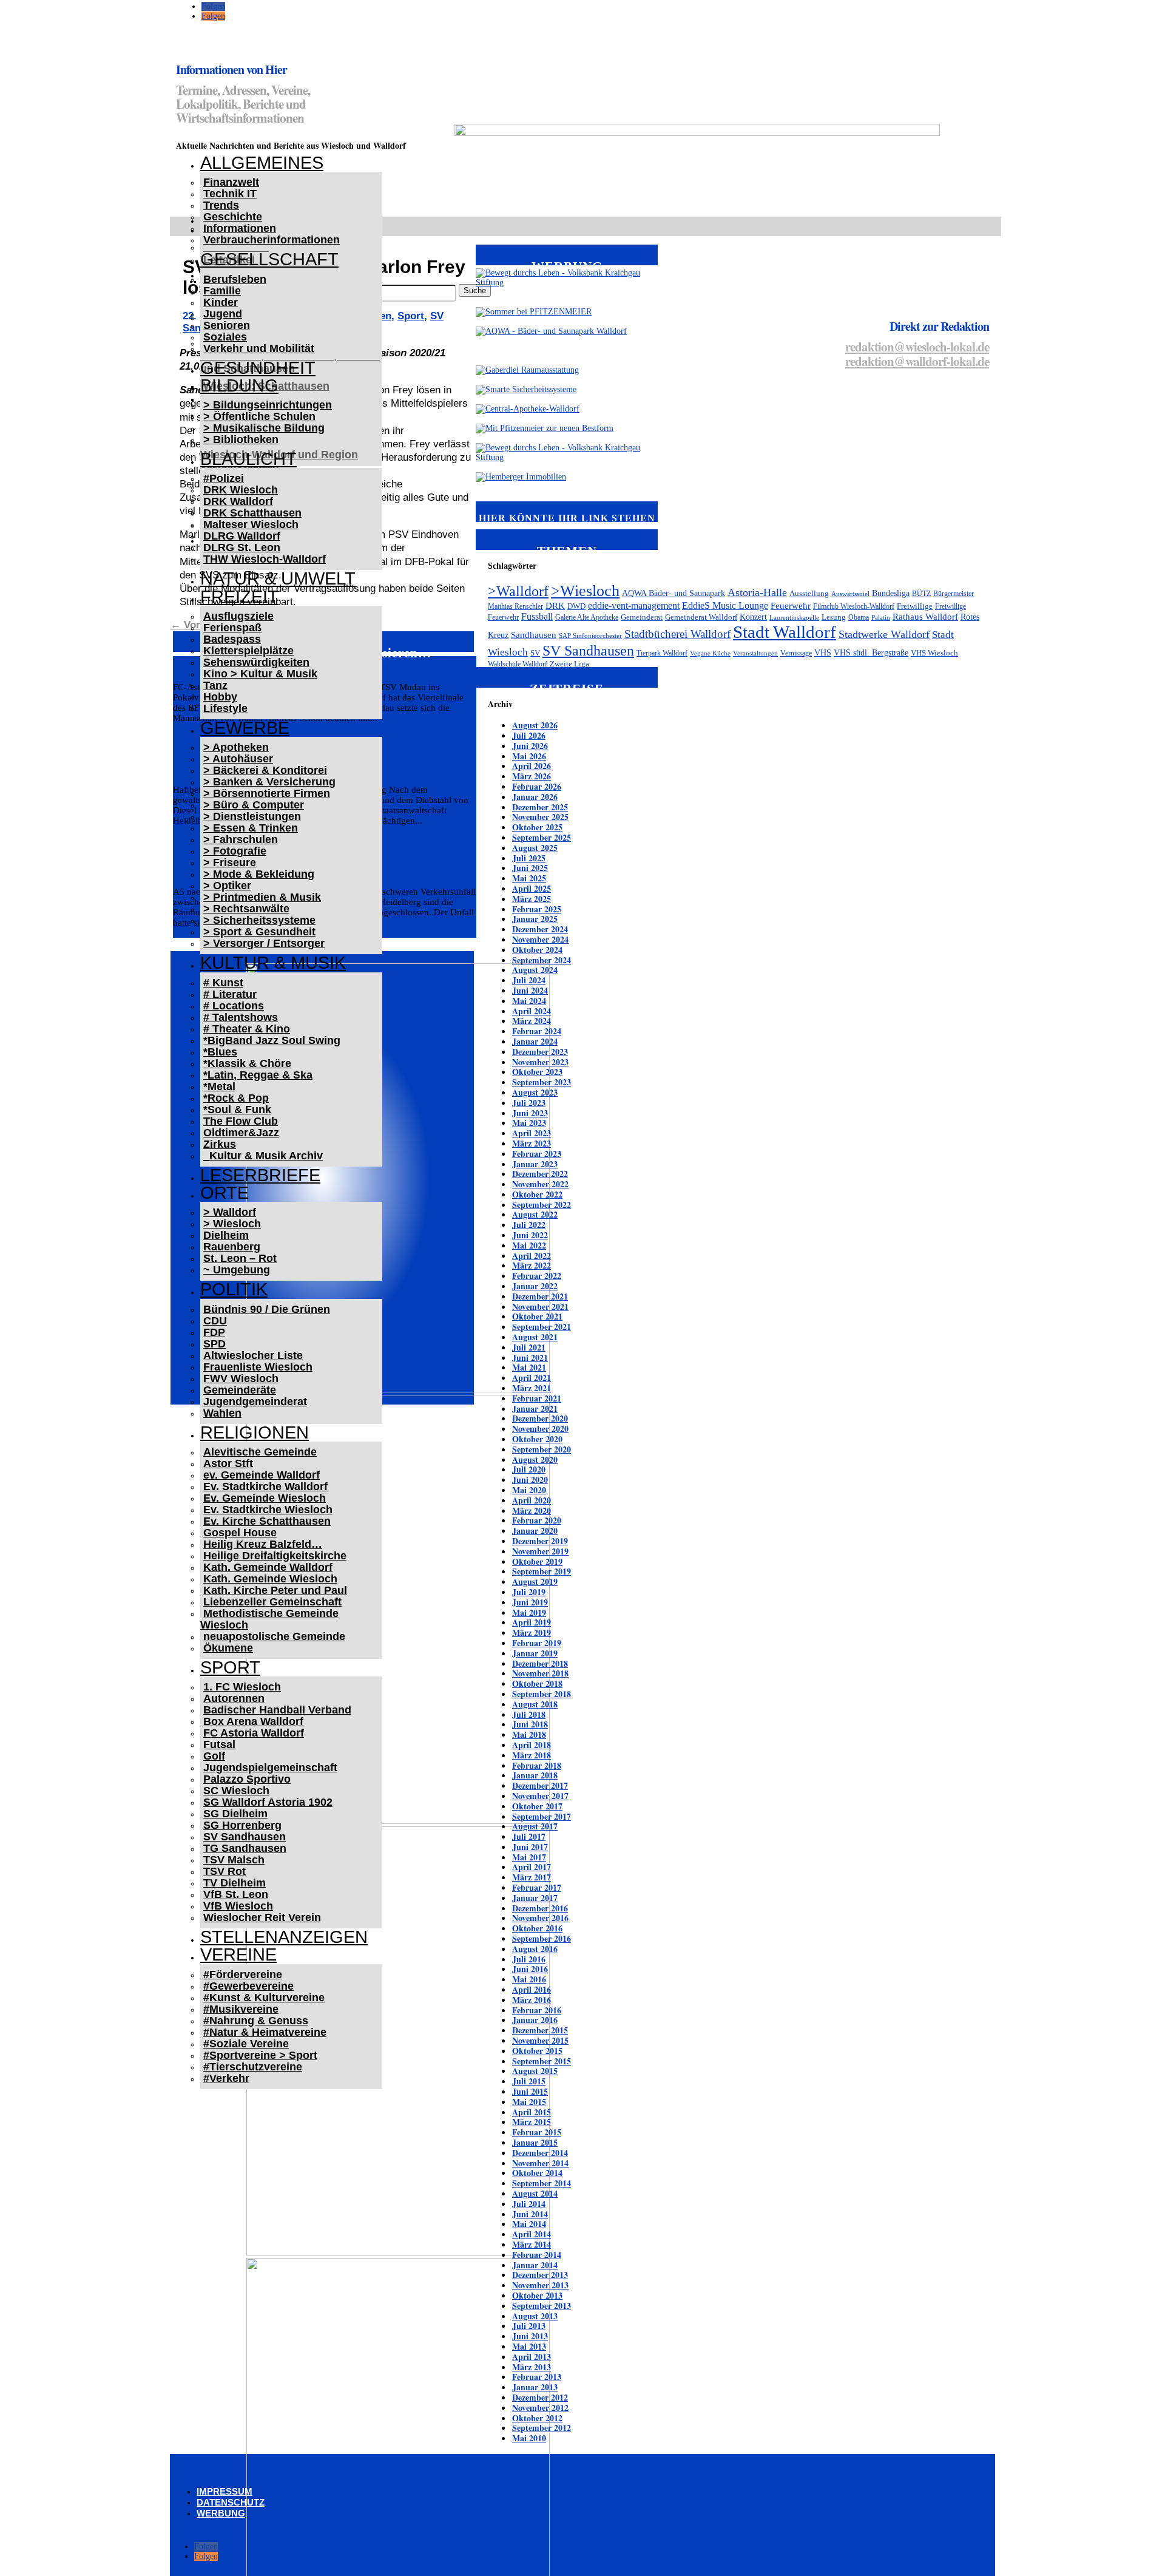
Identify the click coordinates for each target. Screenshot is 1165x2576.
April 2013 (532, 2357)
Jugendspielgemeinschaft (270, 1768)
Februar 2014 (537, 2255)
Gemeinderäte (240, 1390)
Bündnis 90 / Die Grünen (267, 1309)
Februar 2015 (537, 2132)
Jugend (223, 314)
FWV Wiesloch (241, 1378)
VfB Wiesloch (238, 1906)
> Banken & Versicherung (269, 782)
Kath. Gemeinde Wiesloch (270, 1579)
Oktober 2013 (537, 2295)
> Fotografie (235, 851)
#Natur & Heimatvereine (265, 2032)
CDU (215, 1321)
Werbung (221, 2513)
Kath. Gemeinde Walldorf (268, 1567)
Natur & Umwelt (278, 578)
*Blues (220, 1052)
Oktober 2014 (537, 2173)
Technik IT (230, 194)
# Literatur (230, 994)
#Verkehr (226, 2078)
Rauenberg (232, 1247)
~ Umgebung (237, 1270)
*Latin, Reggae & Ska (258, 1075)
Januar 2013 (535, 2387)
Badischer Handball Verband (277, 1710)
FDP (214, 1332)
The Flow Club (241, 1121)
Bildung (239, 385)
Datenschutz (231, 2502)
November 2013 (540, 2285)
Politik (234, 1289)
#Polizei (224, 478)
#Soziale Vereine (246, 2044)
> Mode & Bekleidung (259, 874)
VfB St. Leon (236, 1894)
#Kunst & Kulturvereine (264, 1998)
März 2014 (532, 2244)
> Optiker (227, 886)
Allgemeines (262, 163)
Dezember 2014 (540, 2153)
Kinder (221, 302)
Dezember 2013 (540, 2275)
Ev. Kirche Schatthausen (267, 1521)
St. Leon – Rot (240, 1258)
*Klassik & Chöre (247, 1063)
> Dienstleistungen (252, 816)
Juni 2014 (530, 2214)
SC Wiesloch (236, 1791)
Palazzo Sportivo (247, 1779)
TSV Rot (225, 1871)
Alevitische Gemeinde (260, 1452)
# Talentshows (241, 1017)
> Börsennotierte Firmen (267, 793)
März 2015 (532, 2122)
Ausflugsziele (238, 616)
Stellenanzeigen (284, 1937)
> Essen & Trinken (251, 828)
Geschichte (233, 217)
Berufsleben (235, 279)
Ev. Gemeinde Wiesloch (265, 1498)
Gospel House (240, 1533)
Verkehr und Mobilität (259, 348)
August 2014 (535, 2193)
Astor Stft (228, 1463)
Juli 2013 (529, 2326)
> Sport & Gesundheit (259, 932)
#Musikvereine (241, 2009)
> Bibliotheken (241, 439)
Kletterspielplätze (248, 651)
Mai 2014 (529, 2224)
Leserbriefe (260, 1175)
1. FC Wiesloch (242, 1687)
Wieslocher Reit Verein (262, 1917)
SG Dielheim (235, 1814)
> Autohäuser (238, 759)
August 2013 (535, 2316)
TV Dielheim (235, 1883)
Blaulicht (248, 459)
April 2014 (532, 2234)
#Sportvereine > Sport (260, 2055)
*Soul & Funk (237, 1110)
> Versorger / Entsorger (264, 943)
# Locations (234, 1006)
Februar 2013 (537, 2377)
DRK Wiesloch (241, 490)
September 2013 (542, 2306)
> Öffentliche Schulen (259, 416)
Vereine (238, 1954)
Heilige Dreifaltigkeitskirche (275, 1556)
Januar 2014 (535, 2265)
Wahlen (222, 1413)
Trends (221, 205)
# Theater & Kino (247, 1029)
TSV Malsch (234, 1860)
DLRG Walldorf (242, 536)
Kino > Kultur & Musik (260, 674)
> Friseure (230, 863)
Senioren (227, 325)
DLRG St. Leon (242, 547)
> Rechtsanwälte (246, 909)
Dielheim (226, 1235)
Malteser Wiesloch (251, 524)
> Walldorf (230, 1212)
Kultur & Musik (273, 963)
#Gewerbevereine (248, 1986)
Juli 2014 (529, 2204)
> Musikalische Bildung (264, 428)
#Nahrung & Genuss (256, 2021)
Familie (222, 291)
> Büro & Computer (254, 805)
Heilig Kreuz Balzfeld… (263, 1544)
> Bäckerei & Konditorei (265, 770)
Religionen (255, 1432)
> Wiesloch (232, 1224)
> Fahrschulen (241, 839)
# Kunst (223, 983)
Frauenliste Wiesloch (258, 1367)
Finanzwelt (231, 182)
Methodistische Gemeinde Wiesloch (269, 1619)
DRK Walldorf (238, 501)
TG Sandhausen (245, 1848)
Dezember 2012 (540, 2397)
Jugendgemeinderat (255, 1402)
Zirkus (220, 1144)
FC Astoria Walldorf (254, 1733)
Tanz (215, 685)
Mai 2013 (529, 2346)
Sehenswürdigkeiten (256, 662)
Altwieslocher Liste (253, 1355)
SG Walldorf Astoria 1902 (268, 1802)
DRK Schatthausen (252, 513)
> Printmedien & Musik (262, 897)
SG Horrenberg (242, 1825)
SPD (214, 1344)
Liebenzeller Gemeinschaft (272, 1602)
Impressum (225, 2491)
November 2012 (540, 2408)
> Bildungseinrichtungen (268, 405)
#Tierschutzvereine (253, 2067)
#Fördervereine (243, 1974)
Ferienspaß (232, 628)
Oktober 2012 (537, 2418)
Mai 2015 (529, 2102)
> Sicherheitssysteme (259, 920)
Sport (230, 1667)
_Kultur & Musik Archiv (263, 1156)
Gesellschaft (269, 259)
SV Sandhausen (245, 1837)
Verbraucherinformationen (272, 240)
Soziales (225, 337)
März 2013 (532, 2367)
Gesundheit (258, 368)
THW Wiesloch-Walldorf (265, 559)
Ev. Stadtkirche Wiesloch (268, 1510)
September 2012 (542, 2428)
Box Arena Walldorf (253, 1721)
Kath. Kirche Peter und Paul (275, 1590)
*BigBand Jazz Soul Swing (272, 1040)
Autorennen (234, 1698)
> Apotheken (236, 747)
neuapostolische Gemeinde (274, 1636)
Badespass (232, 639)
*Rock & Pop (236, 1098)
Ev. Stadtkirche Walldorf (265, 1486)
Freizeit (239, 597)
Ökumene (228, 1648)
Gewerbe (245, 728)
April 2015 (532, 2112)
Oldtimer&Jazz (241, 1133)
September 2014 (542, 2183)
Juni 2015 (530, 2091)
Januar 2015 (535, 2142)
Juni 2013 (530, 2336)
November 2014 (540, 2163)
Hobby (220, 697)
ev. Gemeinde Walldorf (262, 1475)
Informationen (240, 228)
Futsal (219, 1744)
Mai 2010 (529, 2438)
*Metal (219, 1086)
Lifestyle (225, 708)
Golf (214, 1756)
